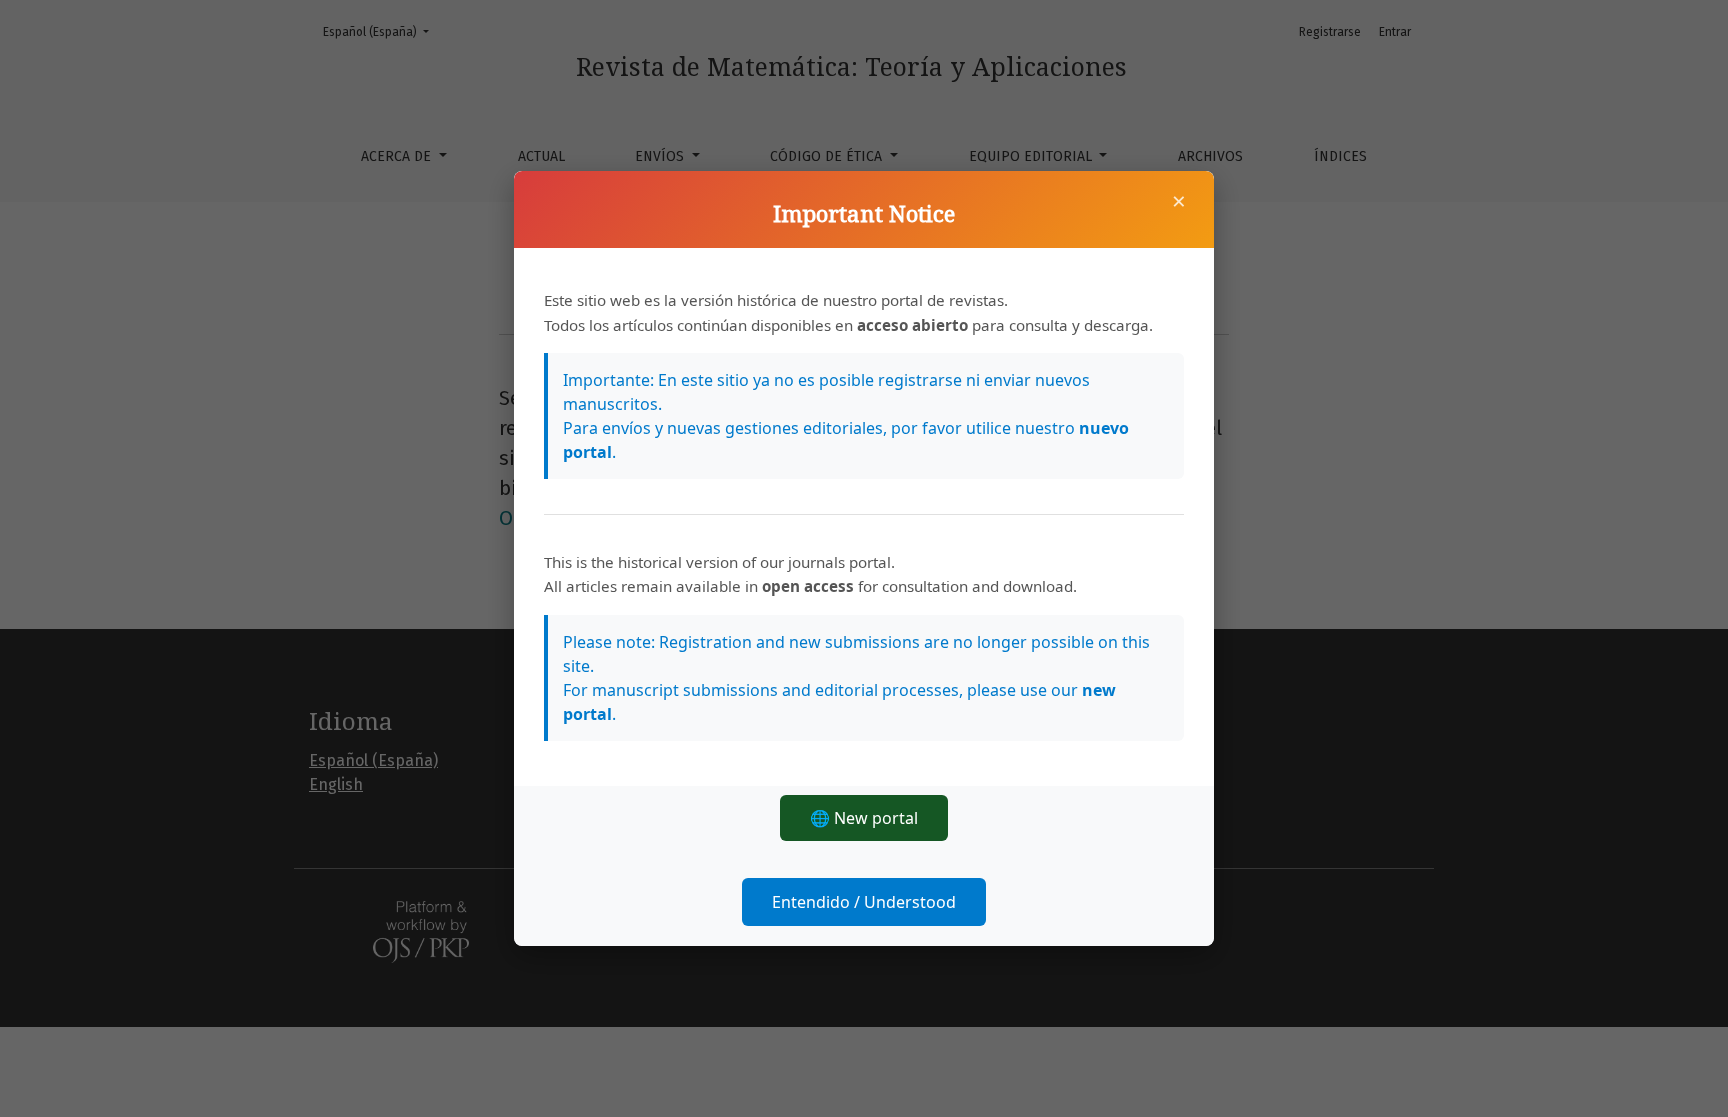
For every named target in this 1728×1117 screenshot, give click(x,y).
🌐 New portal (864, 818)
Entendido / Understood (864, 902)
